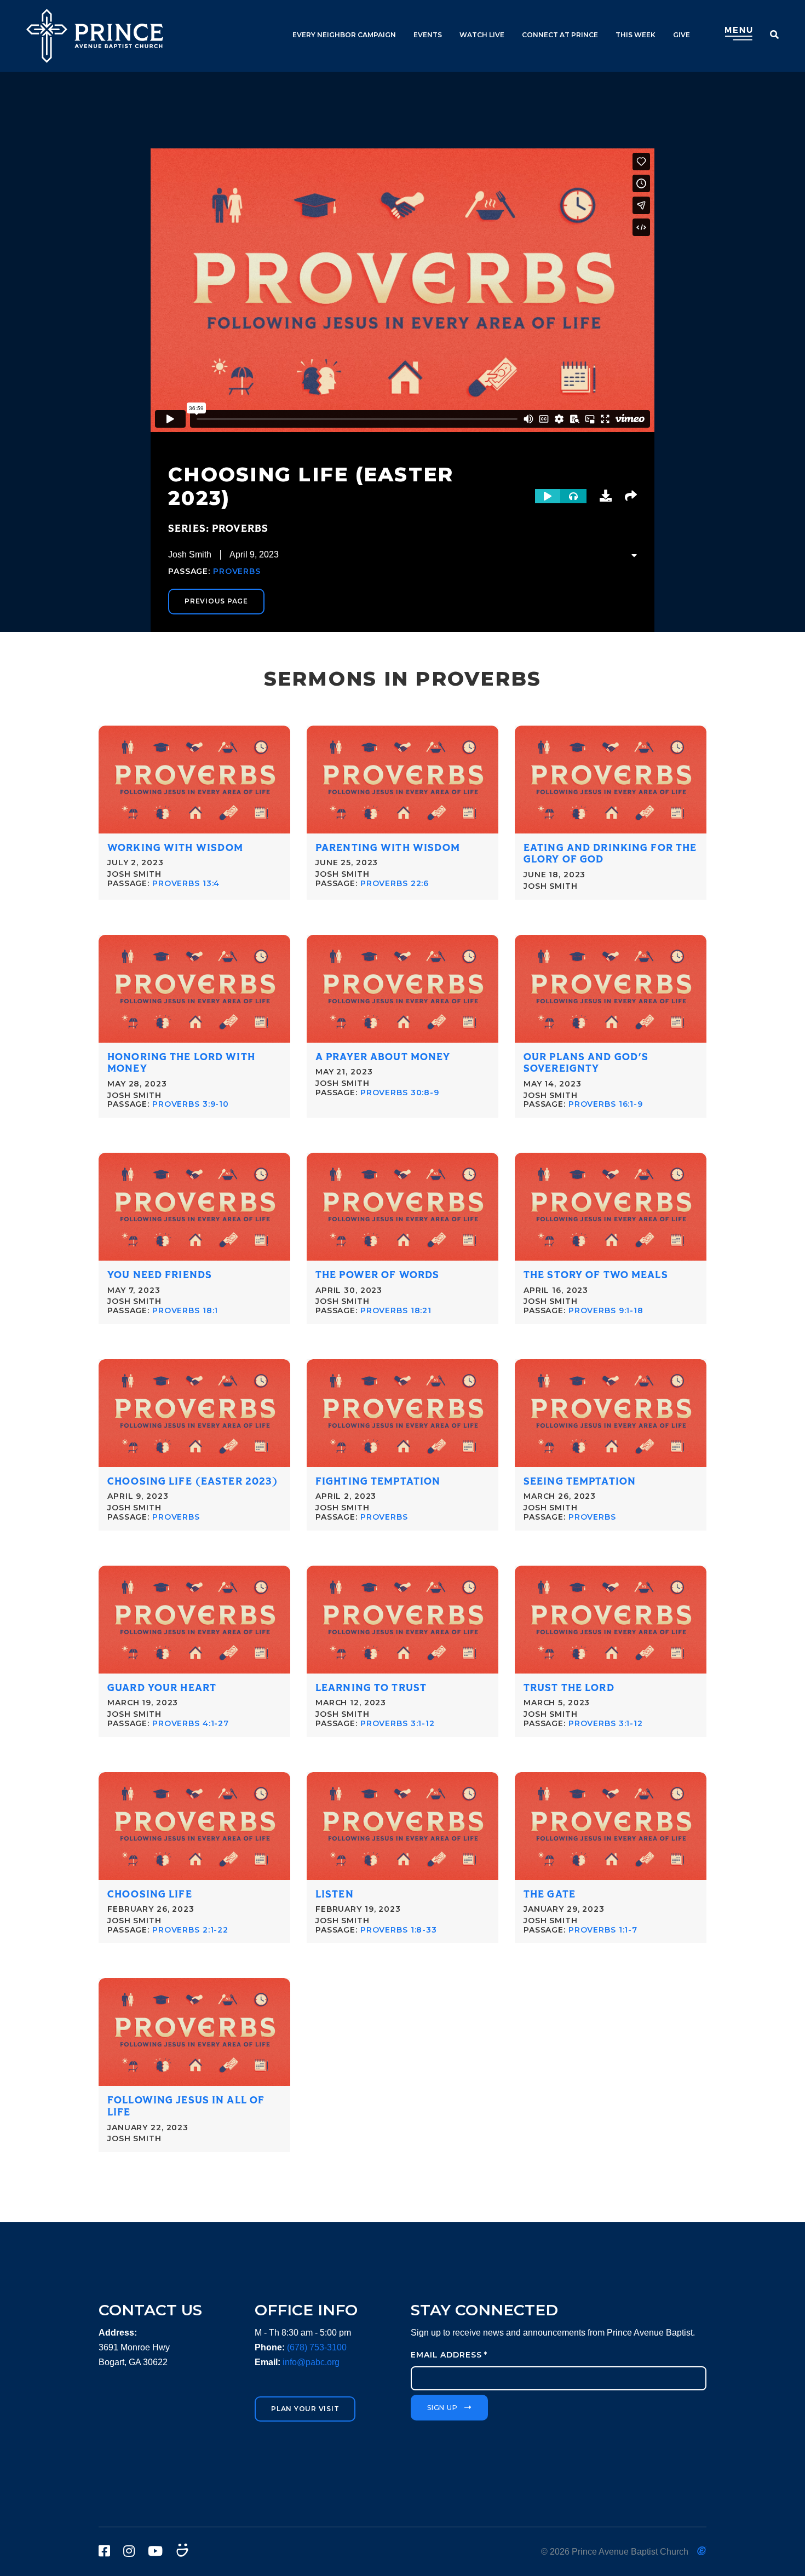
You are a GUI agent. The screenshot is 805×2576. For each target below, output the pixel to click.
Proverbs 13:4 (186, 883)
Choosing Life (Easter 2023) (193, 1482)
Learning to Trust (371, 1688)
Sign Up (442, 2408)
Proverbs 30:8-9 (400, 1092)
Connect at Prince (560, 35)
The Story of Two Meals (596, 1275)
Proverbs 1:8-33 (399, 1930)
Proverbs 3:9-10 (191, 1104)
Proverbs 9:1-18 (606, 1310)
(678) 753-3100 (317, 2347)
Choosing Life (150, 1894)
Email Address (449, 2355)
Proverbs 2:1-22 (190, 1930)
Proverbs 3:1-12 (398, 1723)
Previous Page (216, 601)
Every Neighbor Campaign (344, 35)
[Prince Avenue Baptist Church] (95, 36)
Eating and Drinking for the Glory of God (610, 854)
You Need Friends (160, 1275)
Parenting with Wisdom (388, 848)
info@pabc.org (311, 2362)
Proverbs (237, 571)
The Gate (550, 1894)
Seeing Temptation (580, 1482)
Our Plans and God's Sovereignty (586, 1063)
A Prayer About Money (383, 1057)
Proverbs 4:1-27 (191, 1723)
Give (682, 35)
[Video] (548, 496)
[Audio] (573, 496)
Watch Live (482, 35)
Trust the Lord (569, 1688)
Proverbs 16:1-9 (606, 1104)
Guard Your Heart (162, 1688)
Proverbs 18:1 (185, 1310)
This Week (636, 35)
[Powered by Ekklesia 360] (702, 2551)
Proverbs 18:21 (396, 1310)
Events (428, 35)
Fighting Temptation (378, 1482)
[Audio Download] (606, 496)
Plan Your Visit (305, 2409)
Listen (335, 1894)
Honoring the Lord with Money (181, 1063)
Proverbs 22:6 (395, 883)
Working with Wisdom (175, 848)
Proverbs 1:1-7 (603, 1930)
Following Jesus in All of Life (186, 2106)
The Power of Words (377, 1275)
